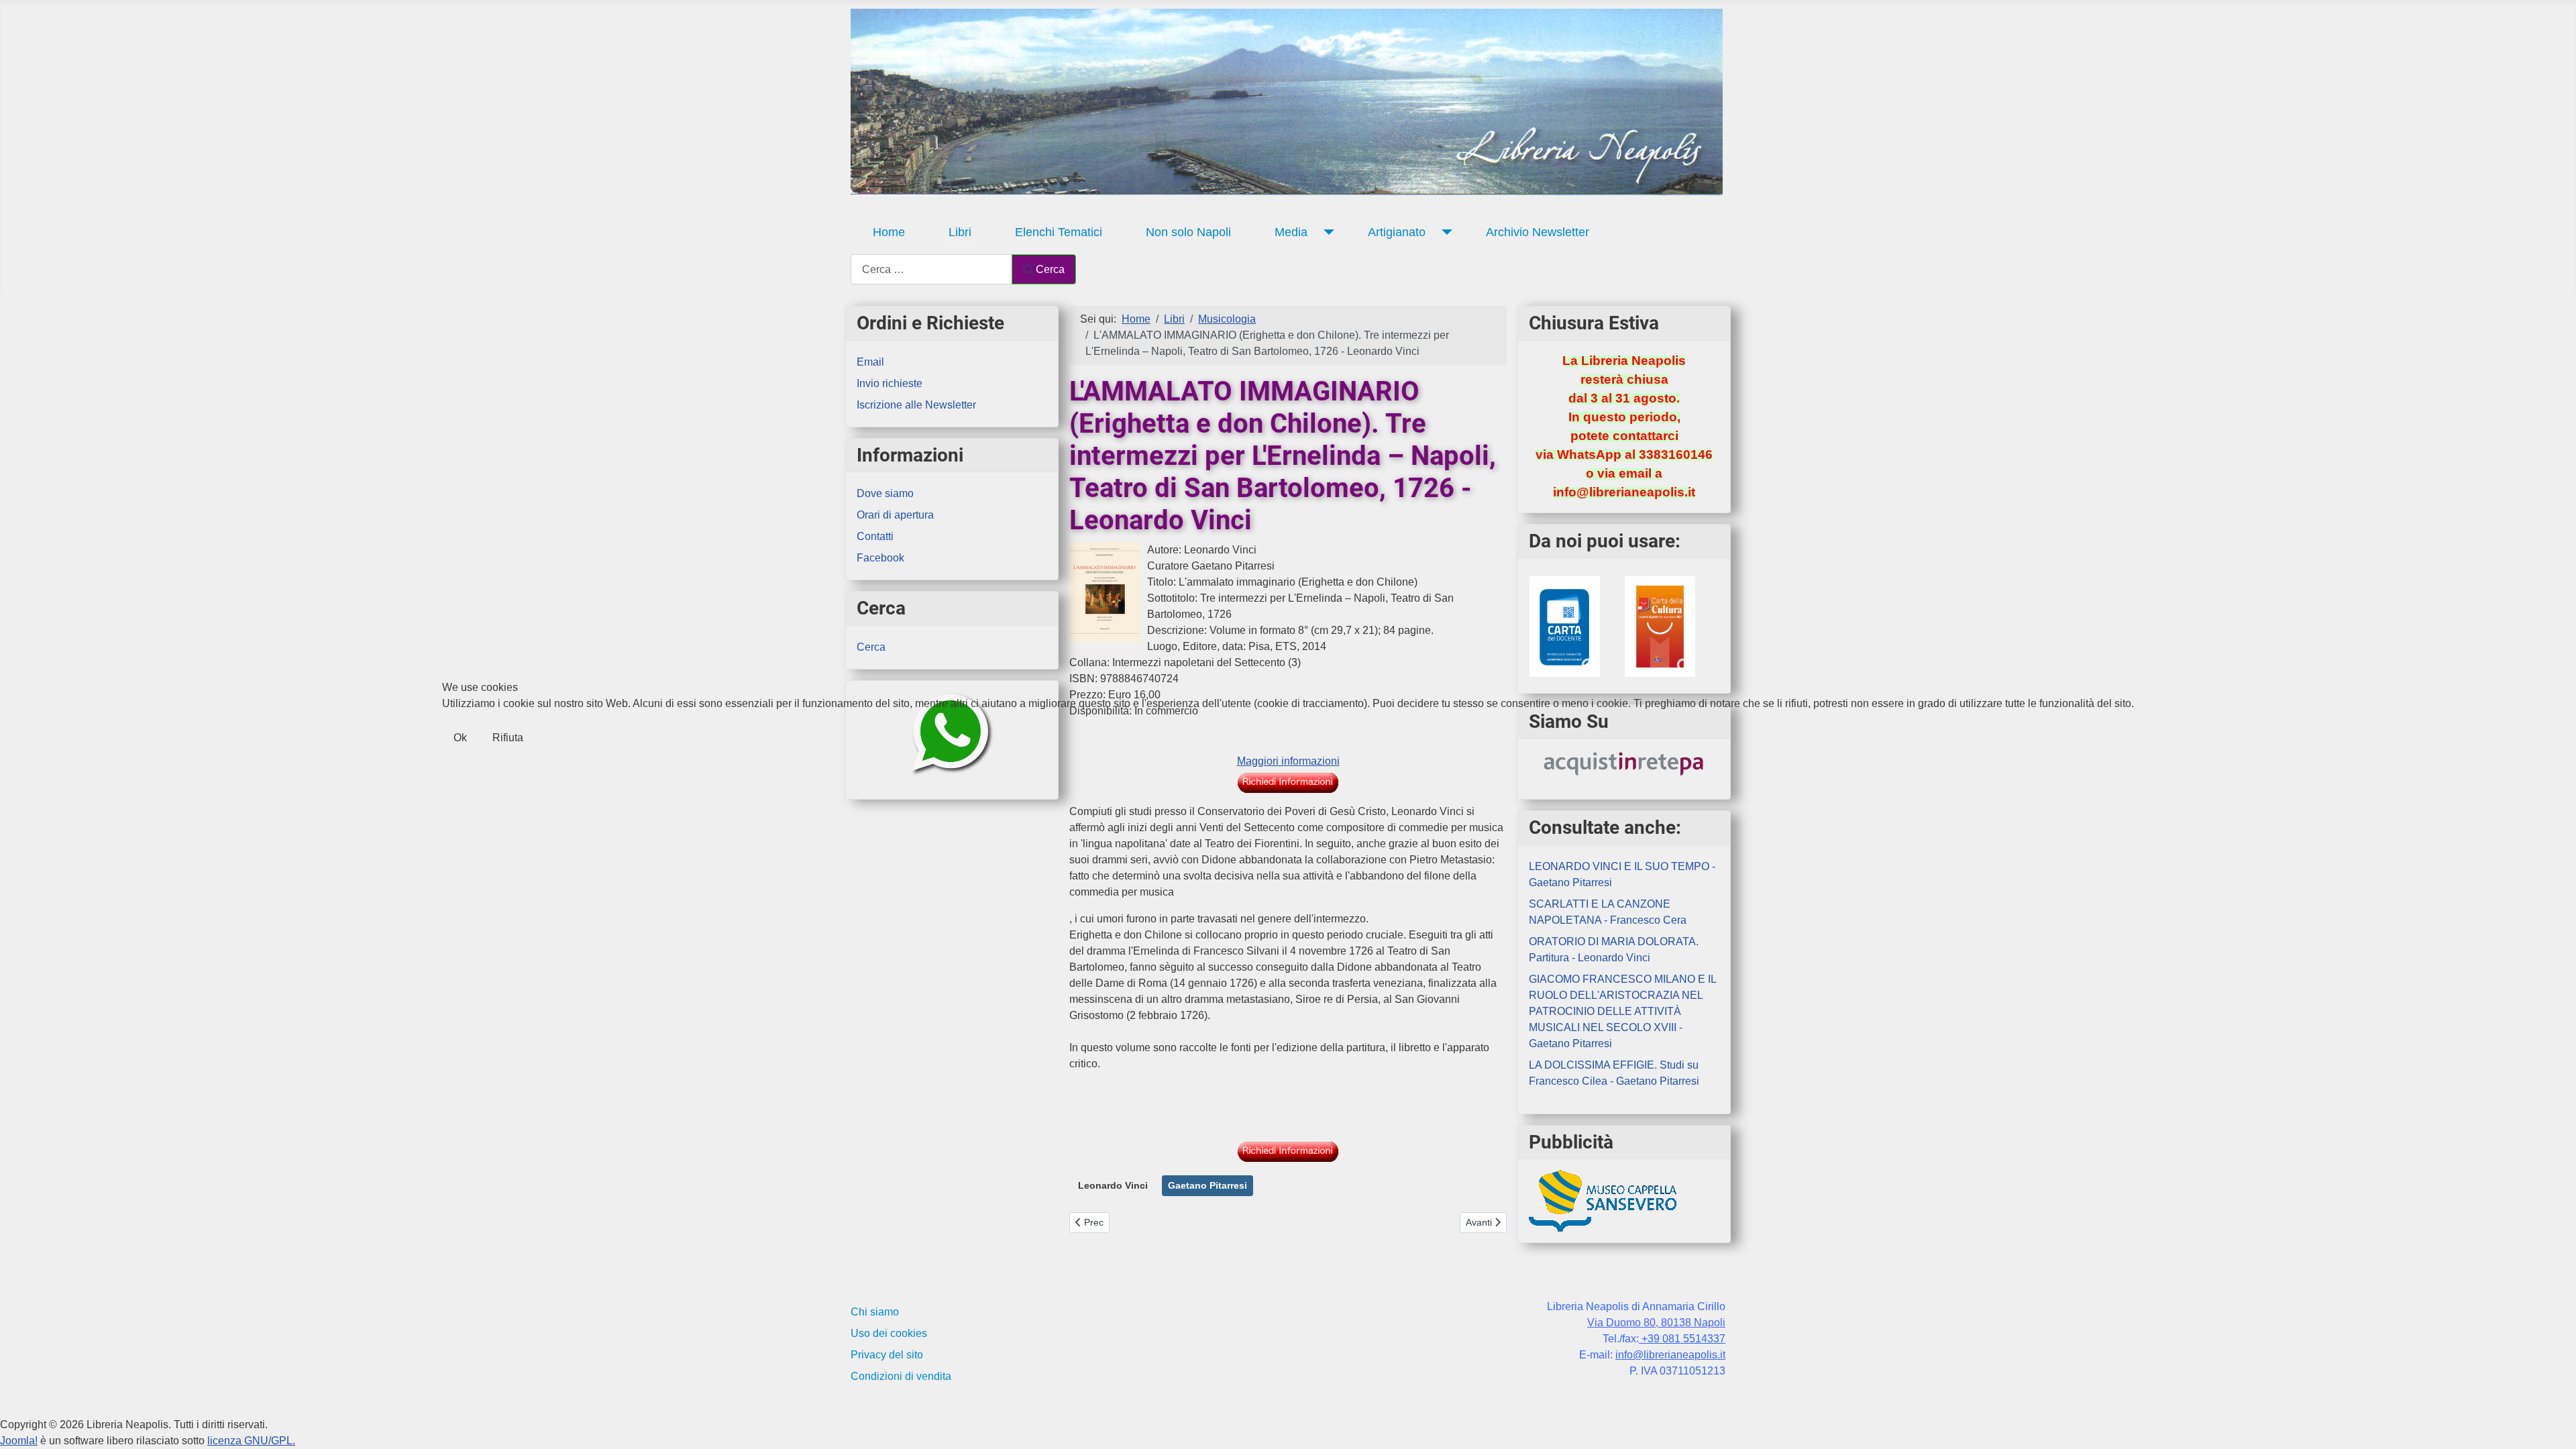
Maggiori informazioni (1288, 761)
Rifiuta (508, 738)
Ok (460, 738)
